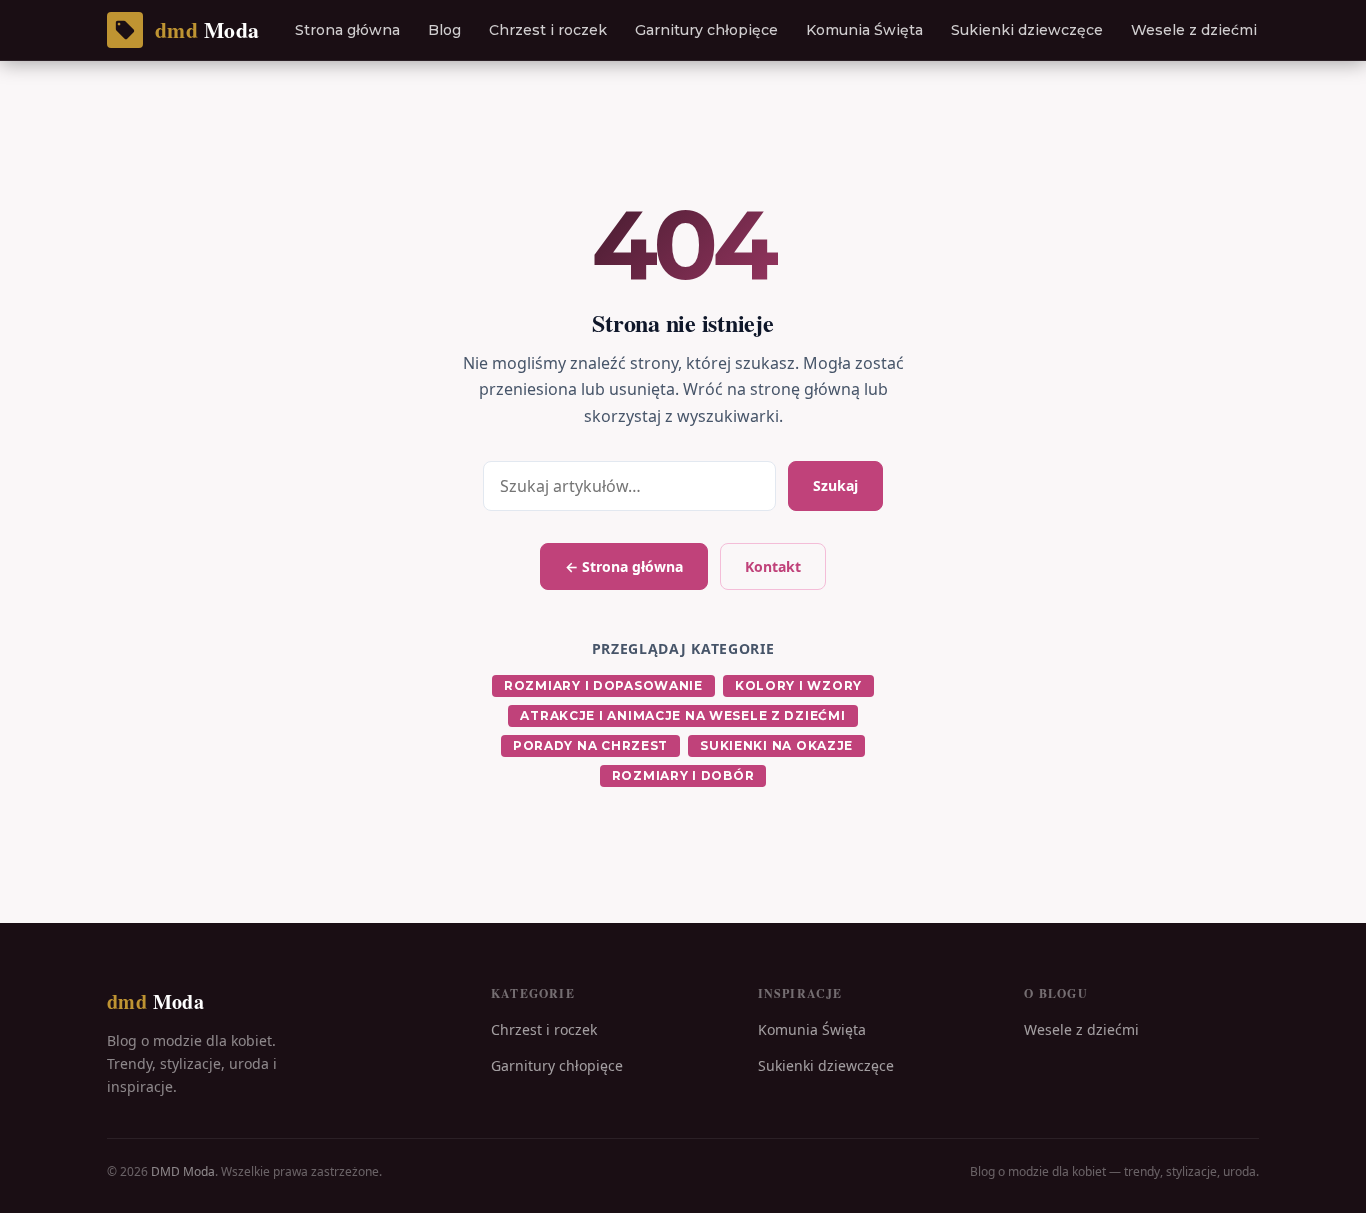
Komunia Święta (864, 30)
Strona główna (347, 30)
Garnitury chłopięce (706, 30)
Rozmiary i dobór (683, 775)
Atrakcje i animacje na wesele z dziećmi (682, 715)
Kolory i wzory (798, 685)
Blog (444, 30)
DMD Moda (183, 1171)
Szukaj (835, 485)
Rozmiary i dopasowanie (603, 685)
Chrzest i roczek (548, 30)
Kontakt (773, 566)
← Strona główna (624, 566)
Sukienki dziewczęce (1027, 30)
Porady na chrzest (590, 745)
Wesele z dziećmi (1194, 30)
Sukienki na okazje (776, 745)
